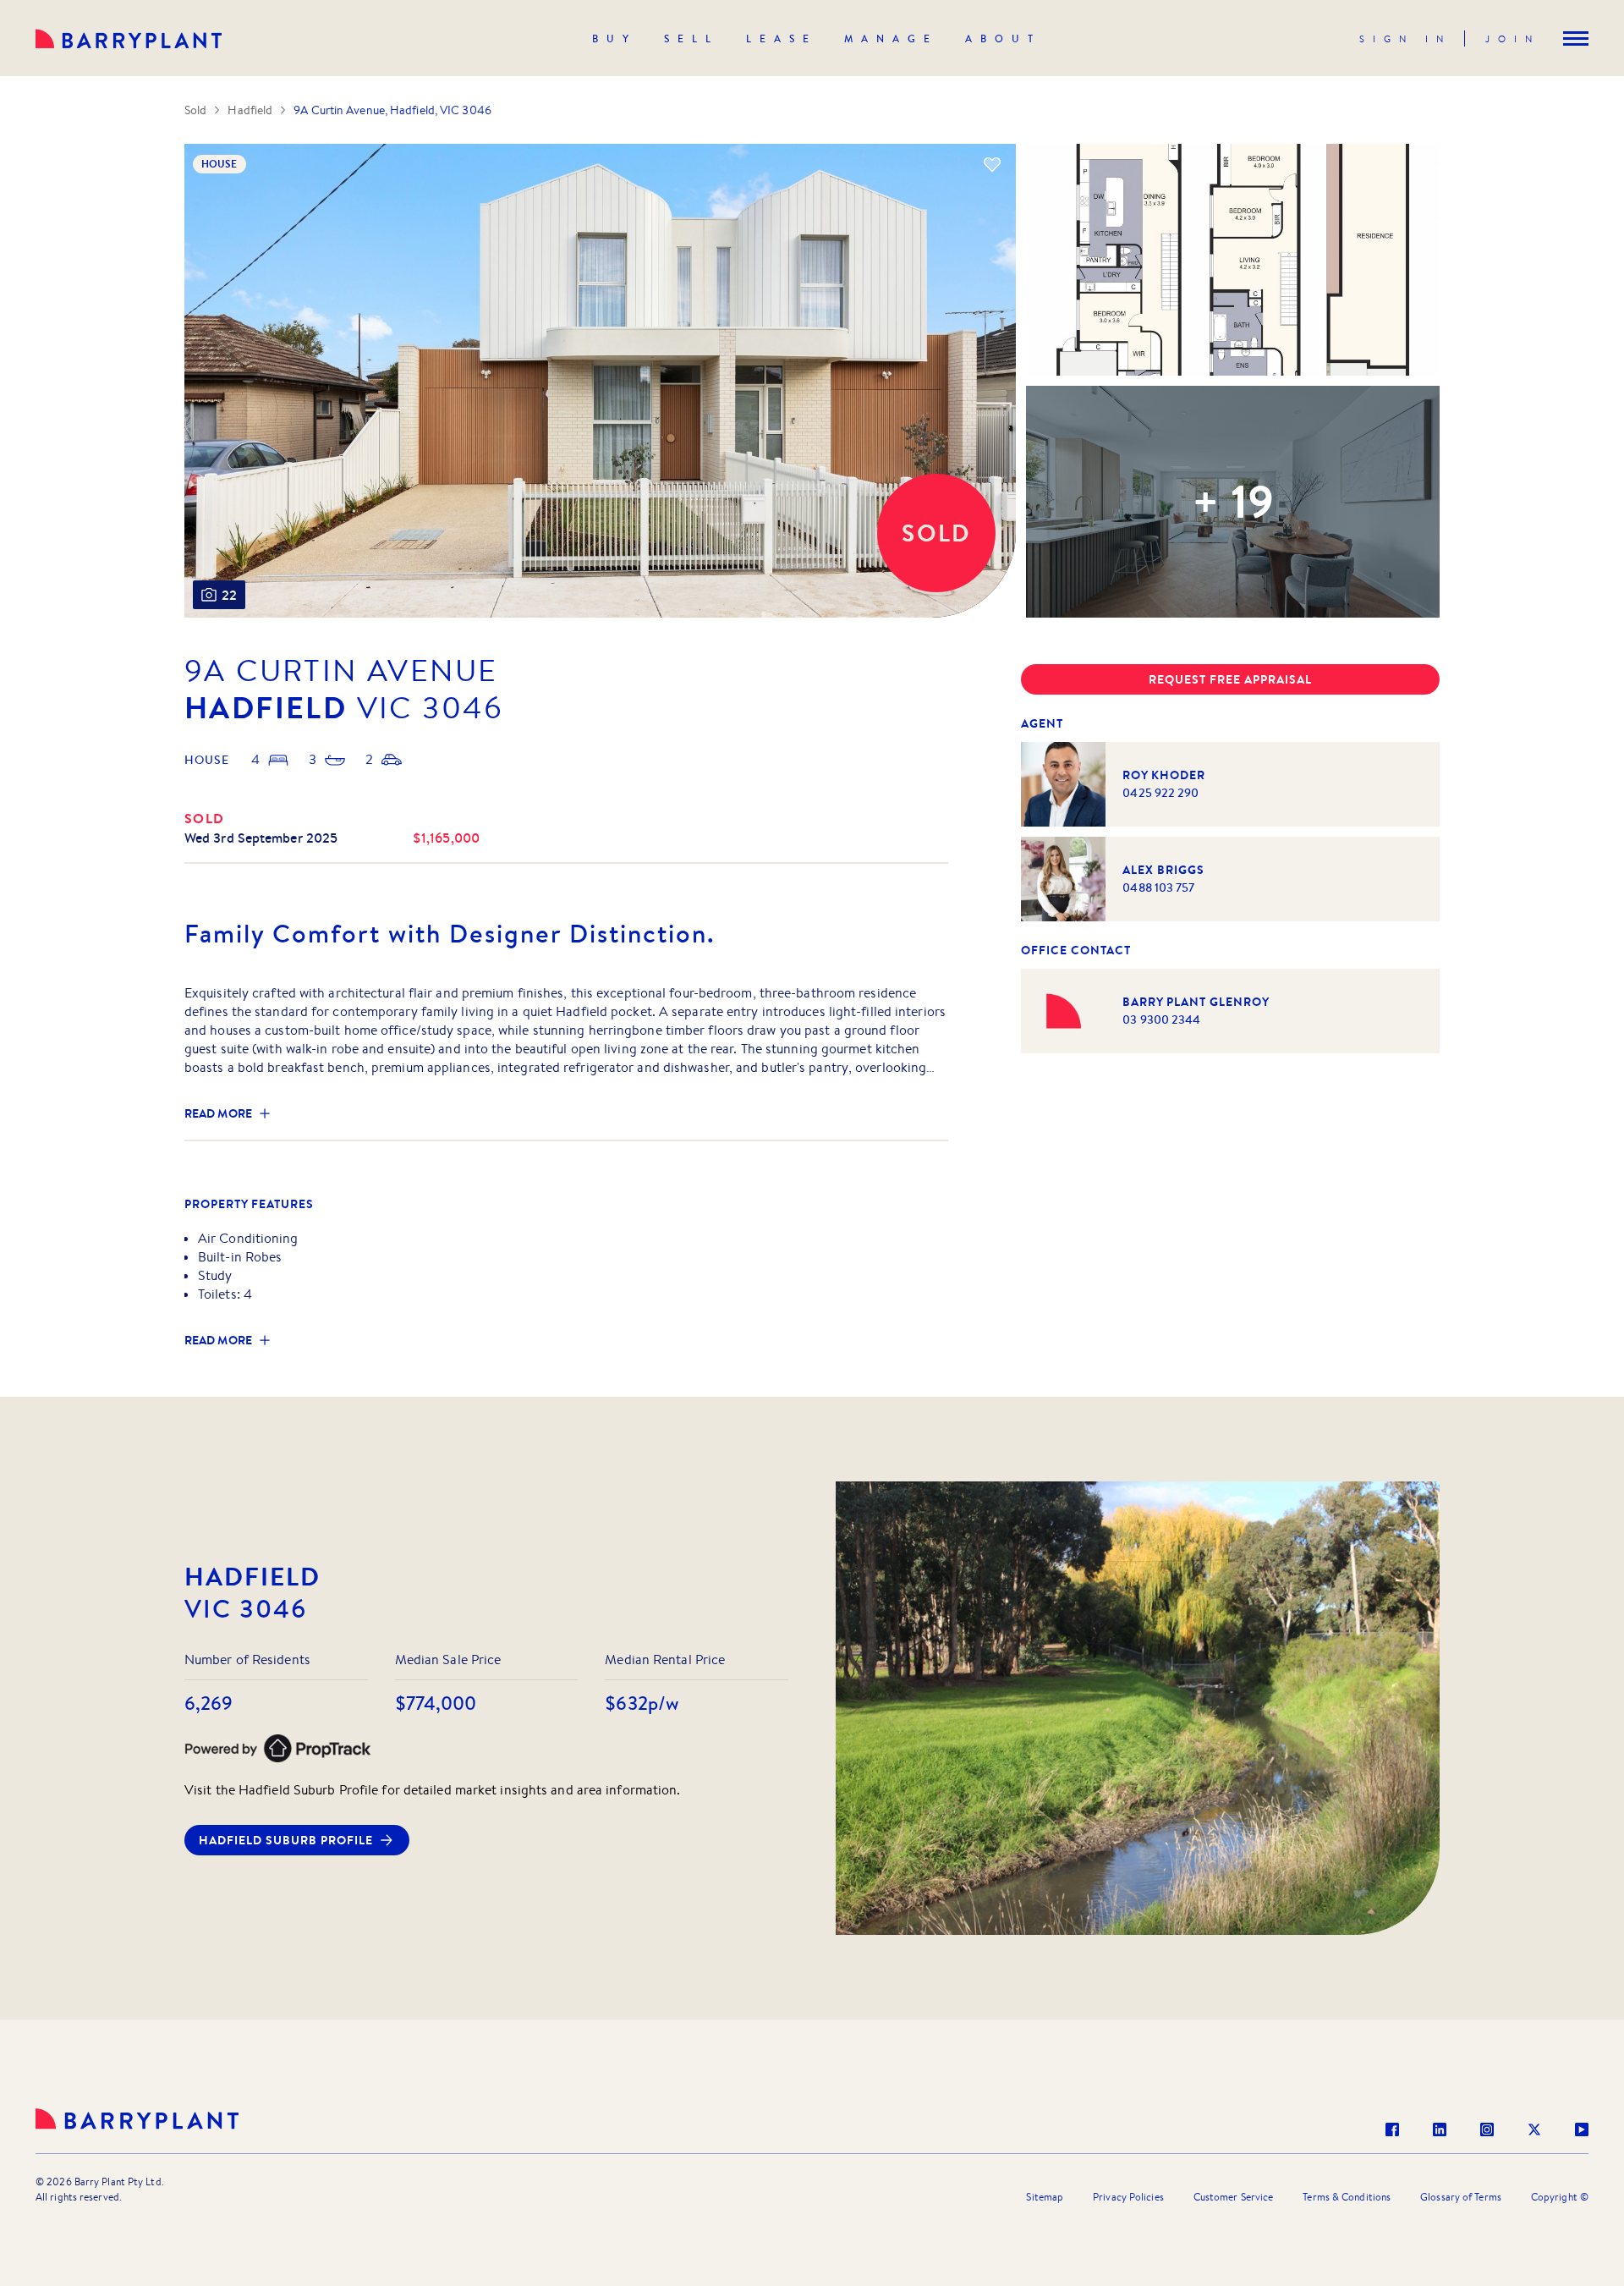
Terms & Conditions (1347, 2197)
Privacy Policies (1128, 2197)
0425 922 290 (1160, 793)
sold (205, 818)
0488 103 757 (1158, 887)
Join (1513, 39)
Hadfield (250, 110)
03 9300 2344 (1161, 1019)
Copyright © (1560, 2197)
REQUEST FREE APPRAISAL (1230, 679)
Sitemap (1045, 2197)
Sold (195, 110)
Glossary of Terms (1461, 2197)
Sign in (1405, 39)
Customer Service (1234, 2197)
